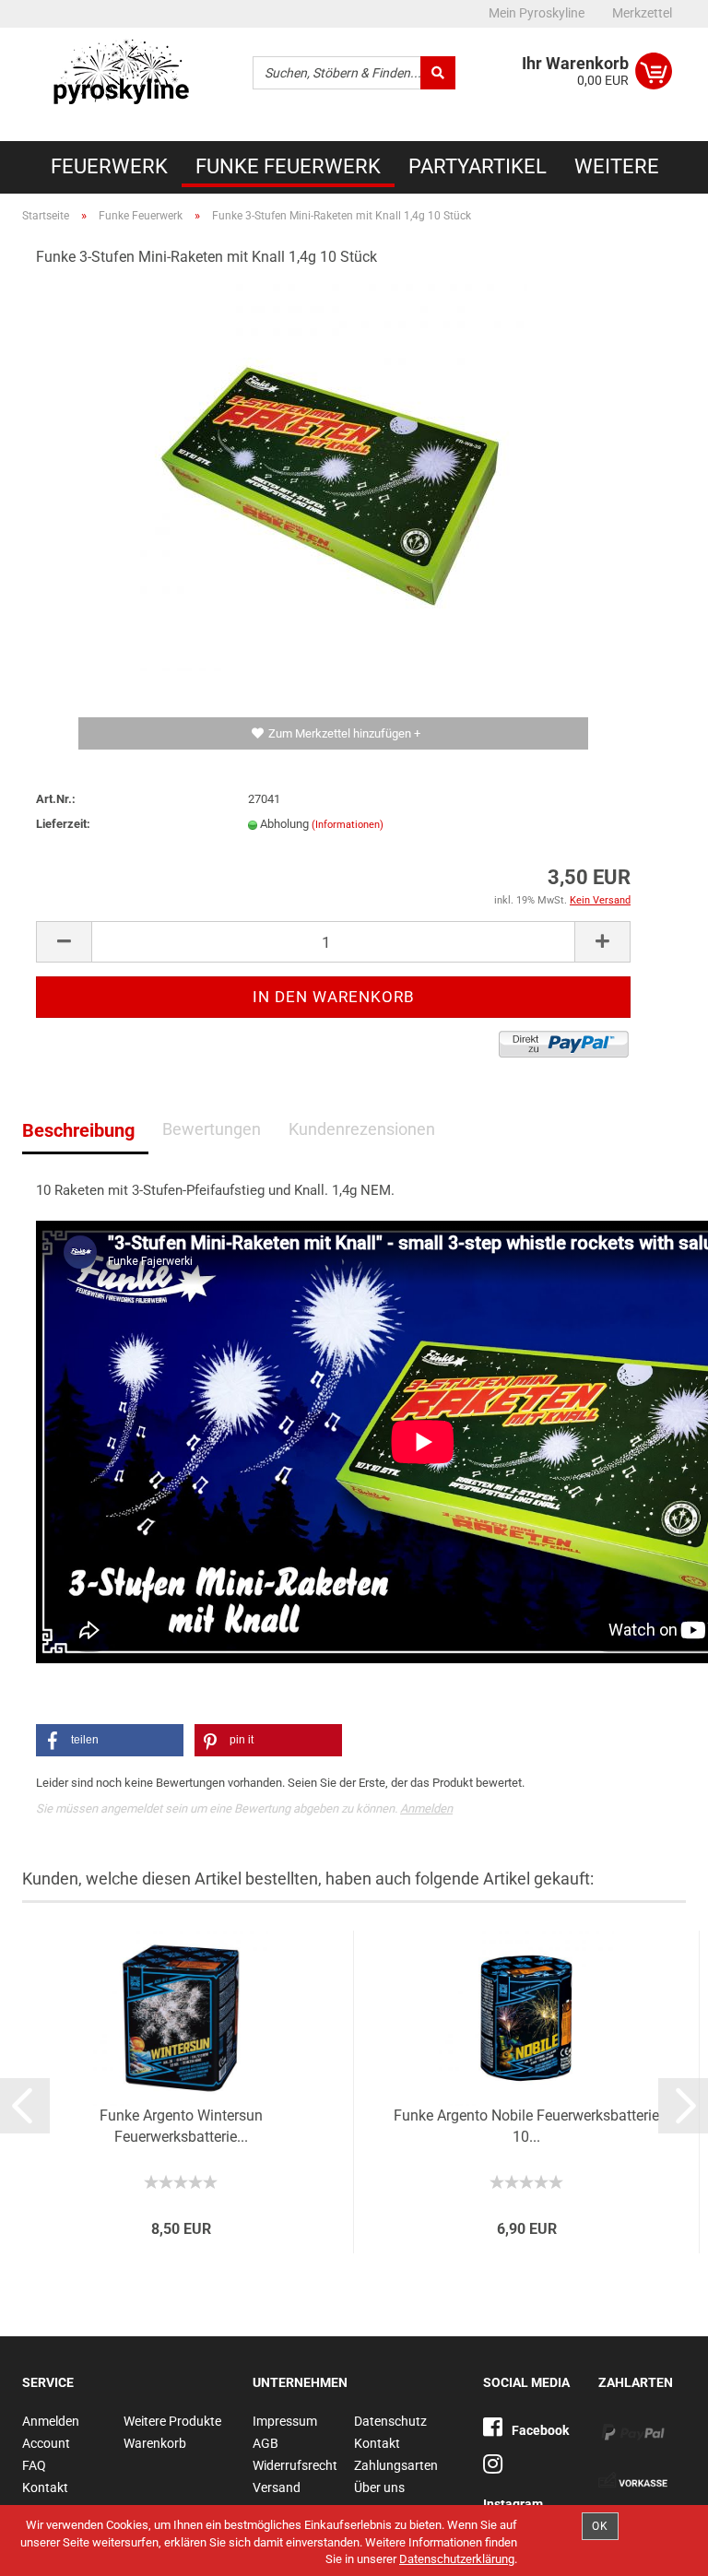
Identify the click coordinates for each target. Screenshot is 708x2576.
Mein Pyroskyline (537, 13)
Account (46, 2443)
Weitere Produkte (172, 2421)
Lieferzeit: (63, 824)
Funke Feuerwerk (288, 166)
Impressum (285, 2421)
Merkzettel (642, 13)
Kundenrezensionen (362, 1129)
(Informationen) (348, 825)
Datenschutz (390, 2421)
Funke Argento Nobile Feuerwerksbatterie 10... (526, 2126)
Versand (277, 2487)
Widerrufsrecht (295, 2465)
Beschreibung (78, 1130)
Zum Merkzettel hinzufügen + (344, 733)
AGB (265, 2443)
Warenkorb (155, 2443)
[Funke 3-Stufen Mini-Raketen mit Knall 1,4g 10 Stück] (334, 477)
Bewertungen (212, 1129)
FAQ (34, 2465)
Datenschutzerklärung (457, 2559)
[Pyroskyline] (124, 78)
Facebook (540, 2430)
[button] (110, 1740)
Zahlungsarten (396, 2465)
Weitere (617, 166)
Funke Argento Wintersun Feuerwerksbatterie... (181, 2126)
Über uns (379, 2487)
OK (600, 2526)
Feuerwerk (109, 166)
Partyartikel (478, 166)
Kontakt (45, 2487)
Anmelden (426, 1808)
